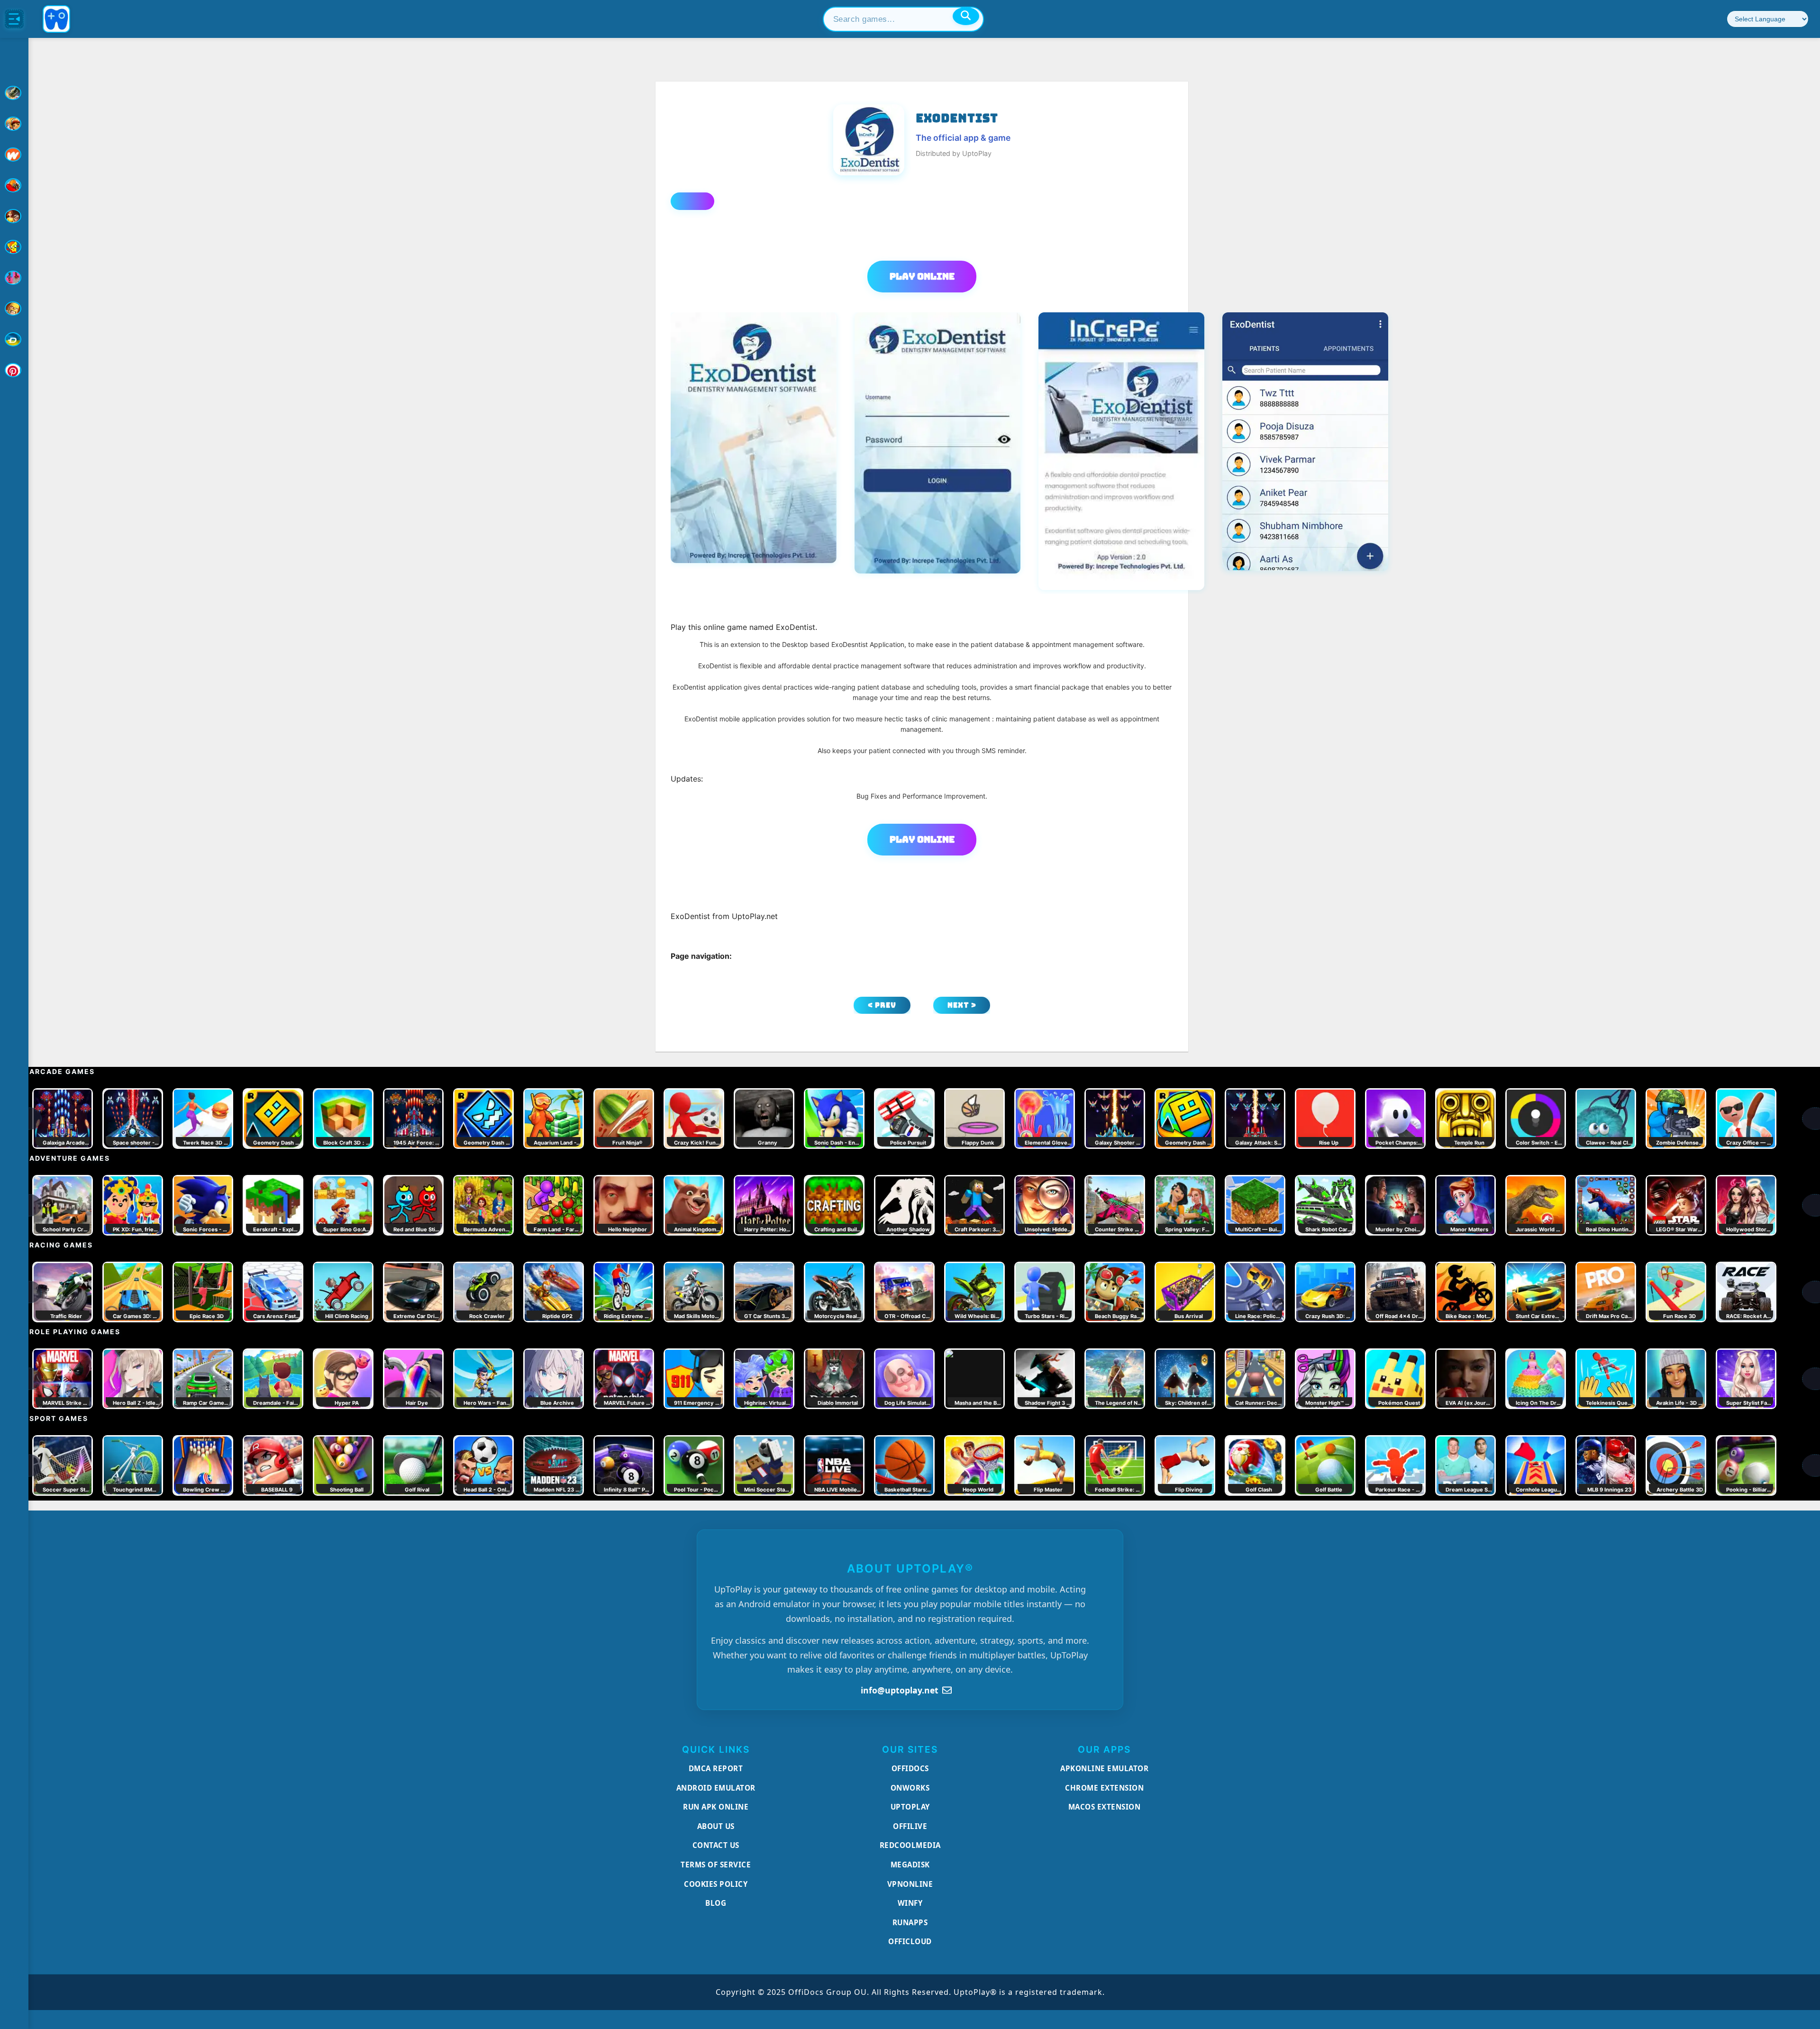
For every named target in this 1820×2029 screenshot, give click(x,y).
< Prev (882, 1005)
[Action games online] (14, 93)
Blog (716, 1903)
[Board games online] (14, 155)
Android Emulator (716, 1788)
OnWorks (910, 1788)
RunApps (910, 1922)
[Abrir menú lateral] (14, 19)
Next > (962, 1005)
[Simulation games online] (14, 247)
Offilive (910, 1826)
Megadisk (910, 1865)
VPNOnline (910, 1884)
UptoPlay (910, 1807)
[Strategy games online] (14, 309)
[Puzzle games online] (14, 216)
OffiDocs (910, 1768)
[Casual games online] (14, 185)
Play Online (922, 276)
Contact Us (716, 1845)
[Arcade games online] (14, 124)
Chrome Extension (1104, 1788)
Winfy (910, 1903)
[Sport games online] (14, 278)
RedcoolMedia (910, 1845)
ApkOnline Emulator (1104, 1768)
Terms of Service (716, 1865)
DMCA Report (716, 1768)
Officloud (910, 1941)
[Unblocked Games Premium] (14, 370)
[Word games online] (14, 339)
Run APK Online (716, 1807)
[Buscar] (966, 16)
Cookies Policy (716, 1884)
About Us (716, 1826)
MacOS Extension (1105, 1807)
